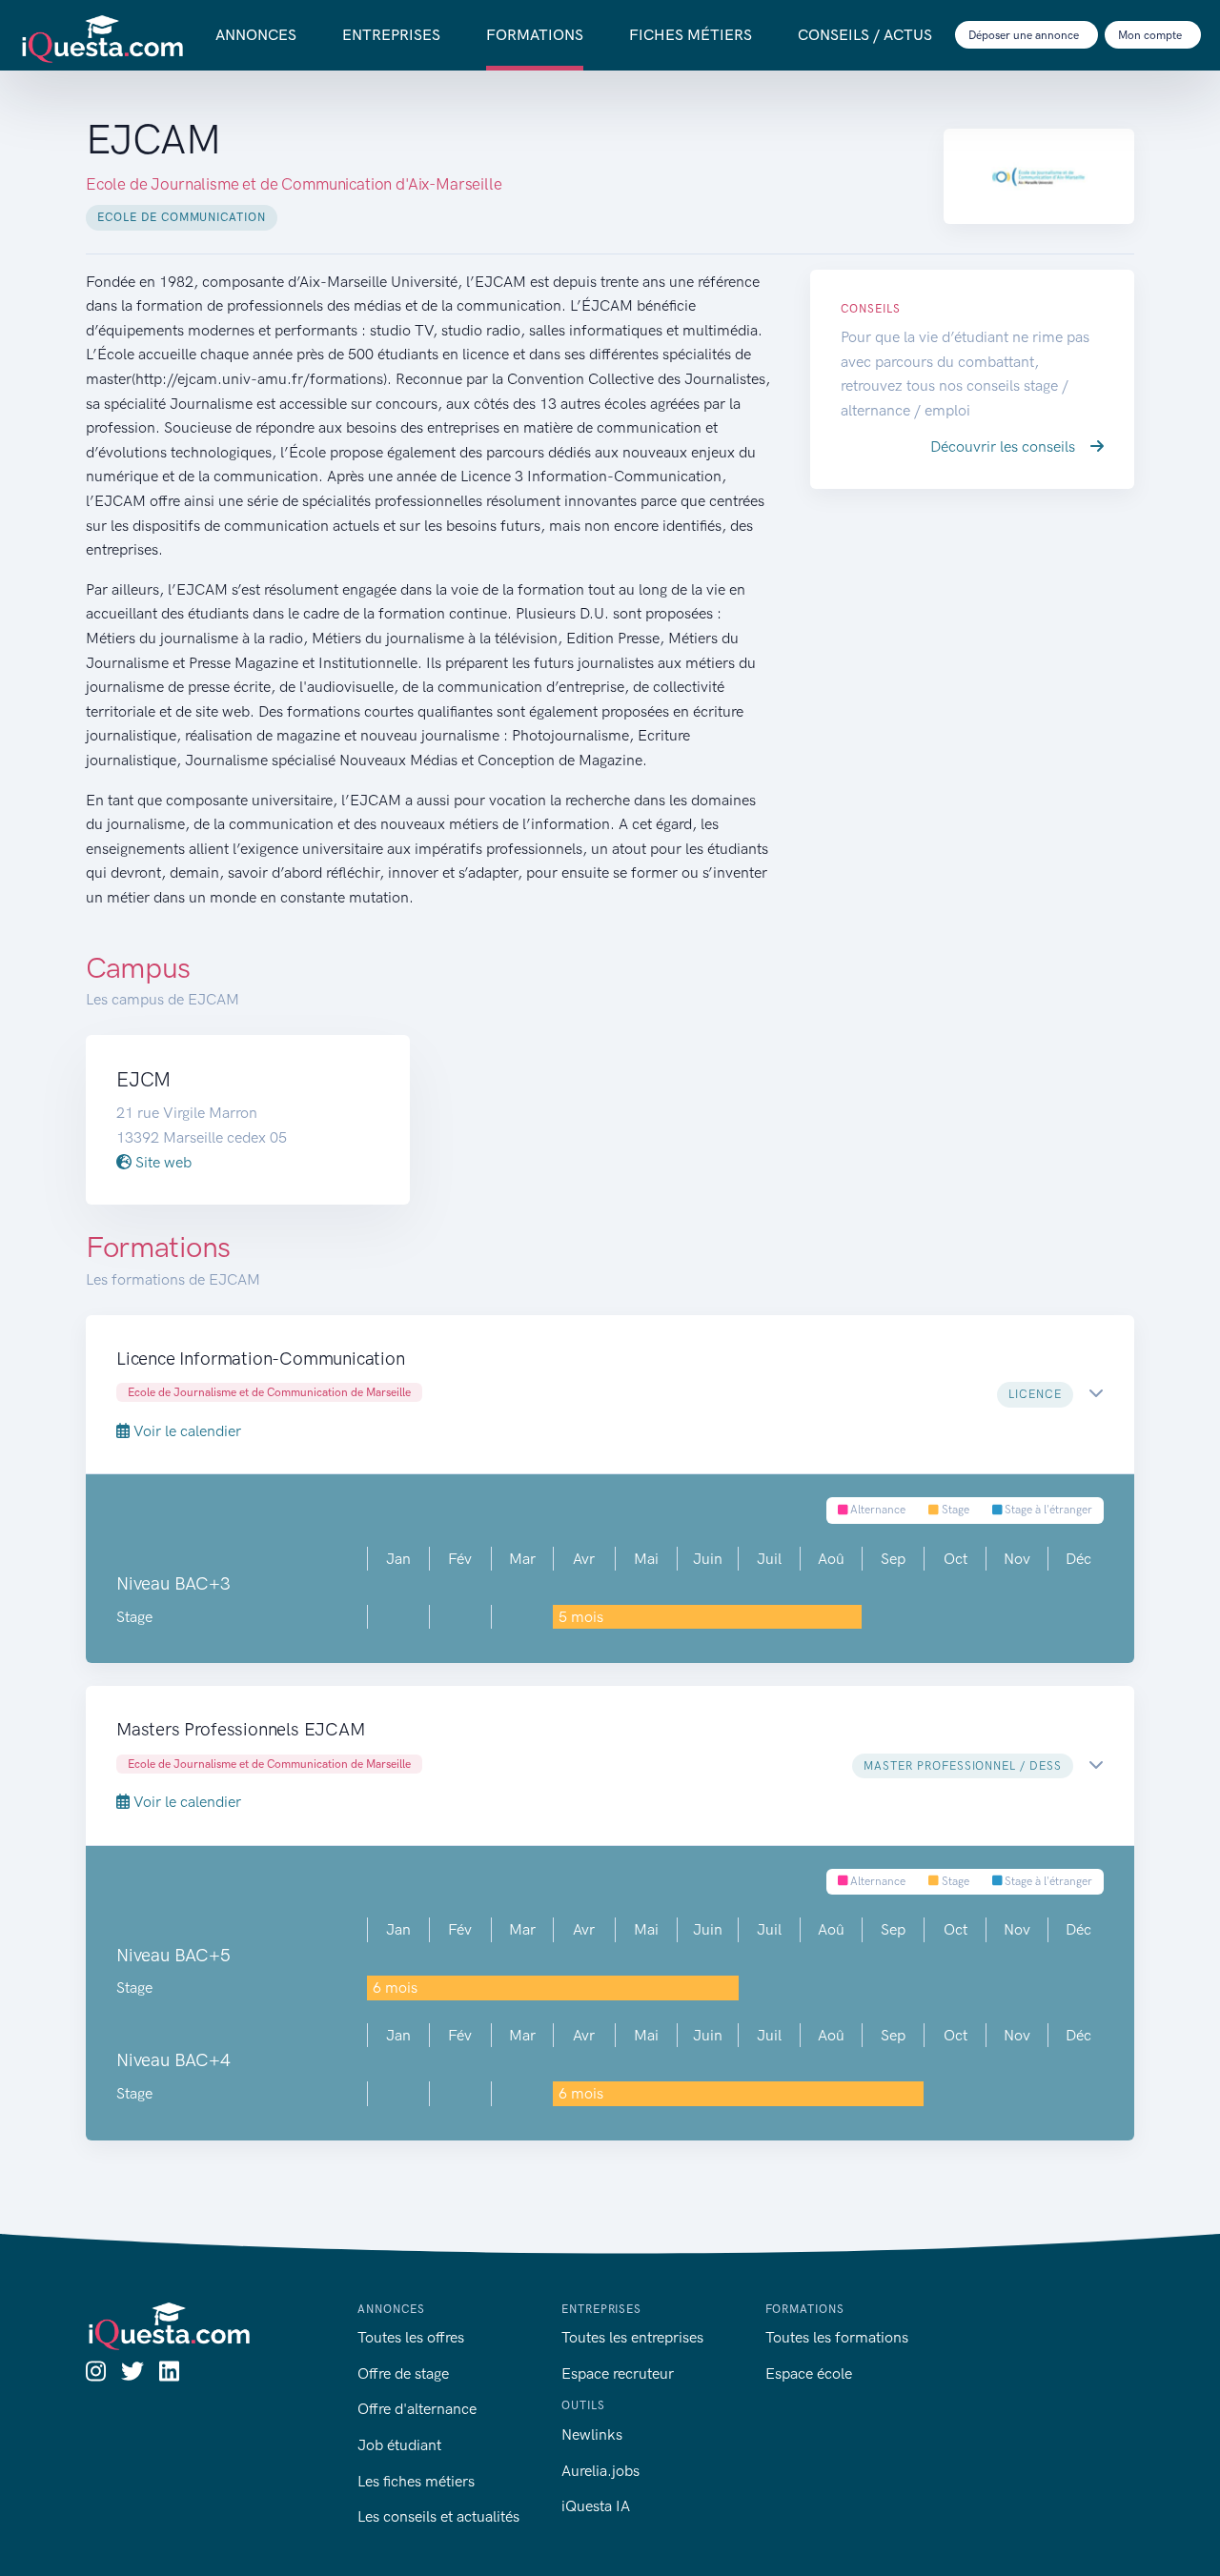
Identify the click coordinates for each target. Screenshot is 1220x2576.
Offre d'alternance (417, 2409)
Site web (162, 1162)
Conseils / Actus (865, 35)
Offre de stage (403, 2373)
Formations (535, 35)
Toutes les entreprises (632, 2337)
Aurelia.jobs (600, 2471)
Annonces (256, 35)
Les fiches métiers (416, 2481)
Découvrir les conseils (1005, 446)
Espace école (809, 2373)
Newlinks (592, 2434)
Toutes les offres (411, 2337)
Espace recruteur (618, 2373)
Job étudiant (399, 2445)
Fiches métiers (691, 35)
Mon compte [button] (1151, 35)
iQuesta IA (596, 2506)
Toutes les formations (837, 2337)
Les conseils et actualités (438, 2516)
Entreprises (391, 35)
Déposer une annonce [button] (1025, 35)
